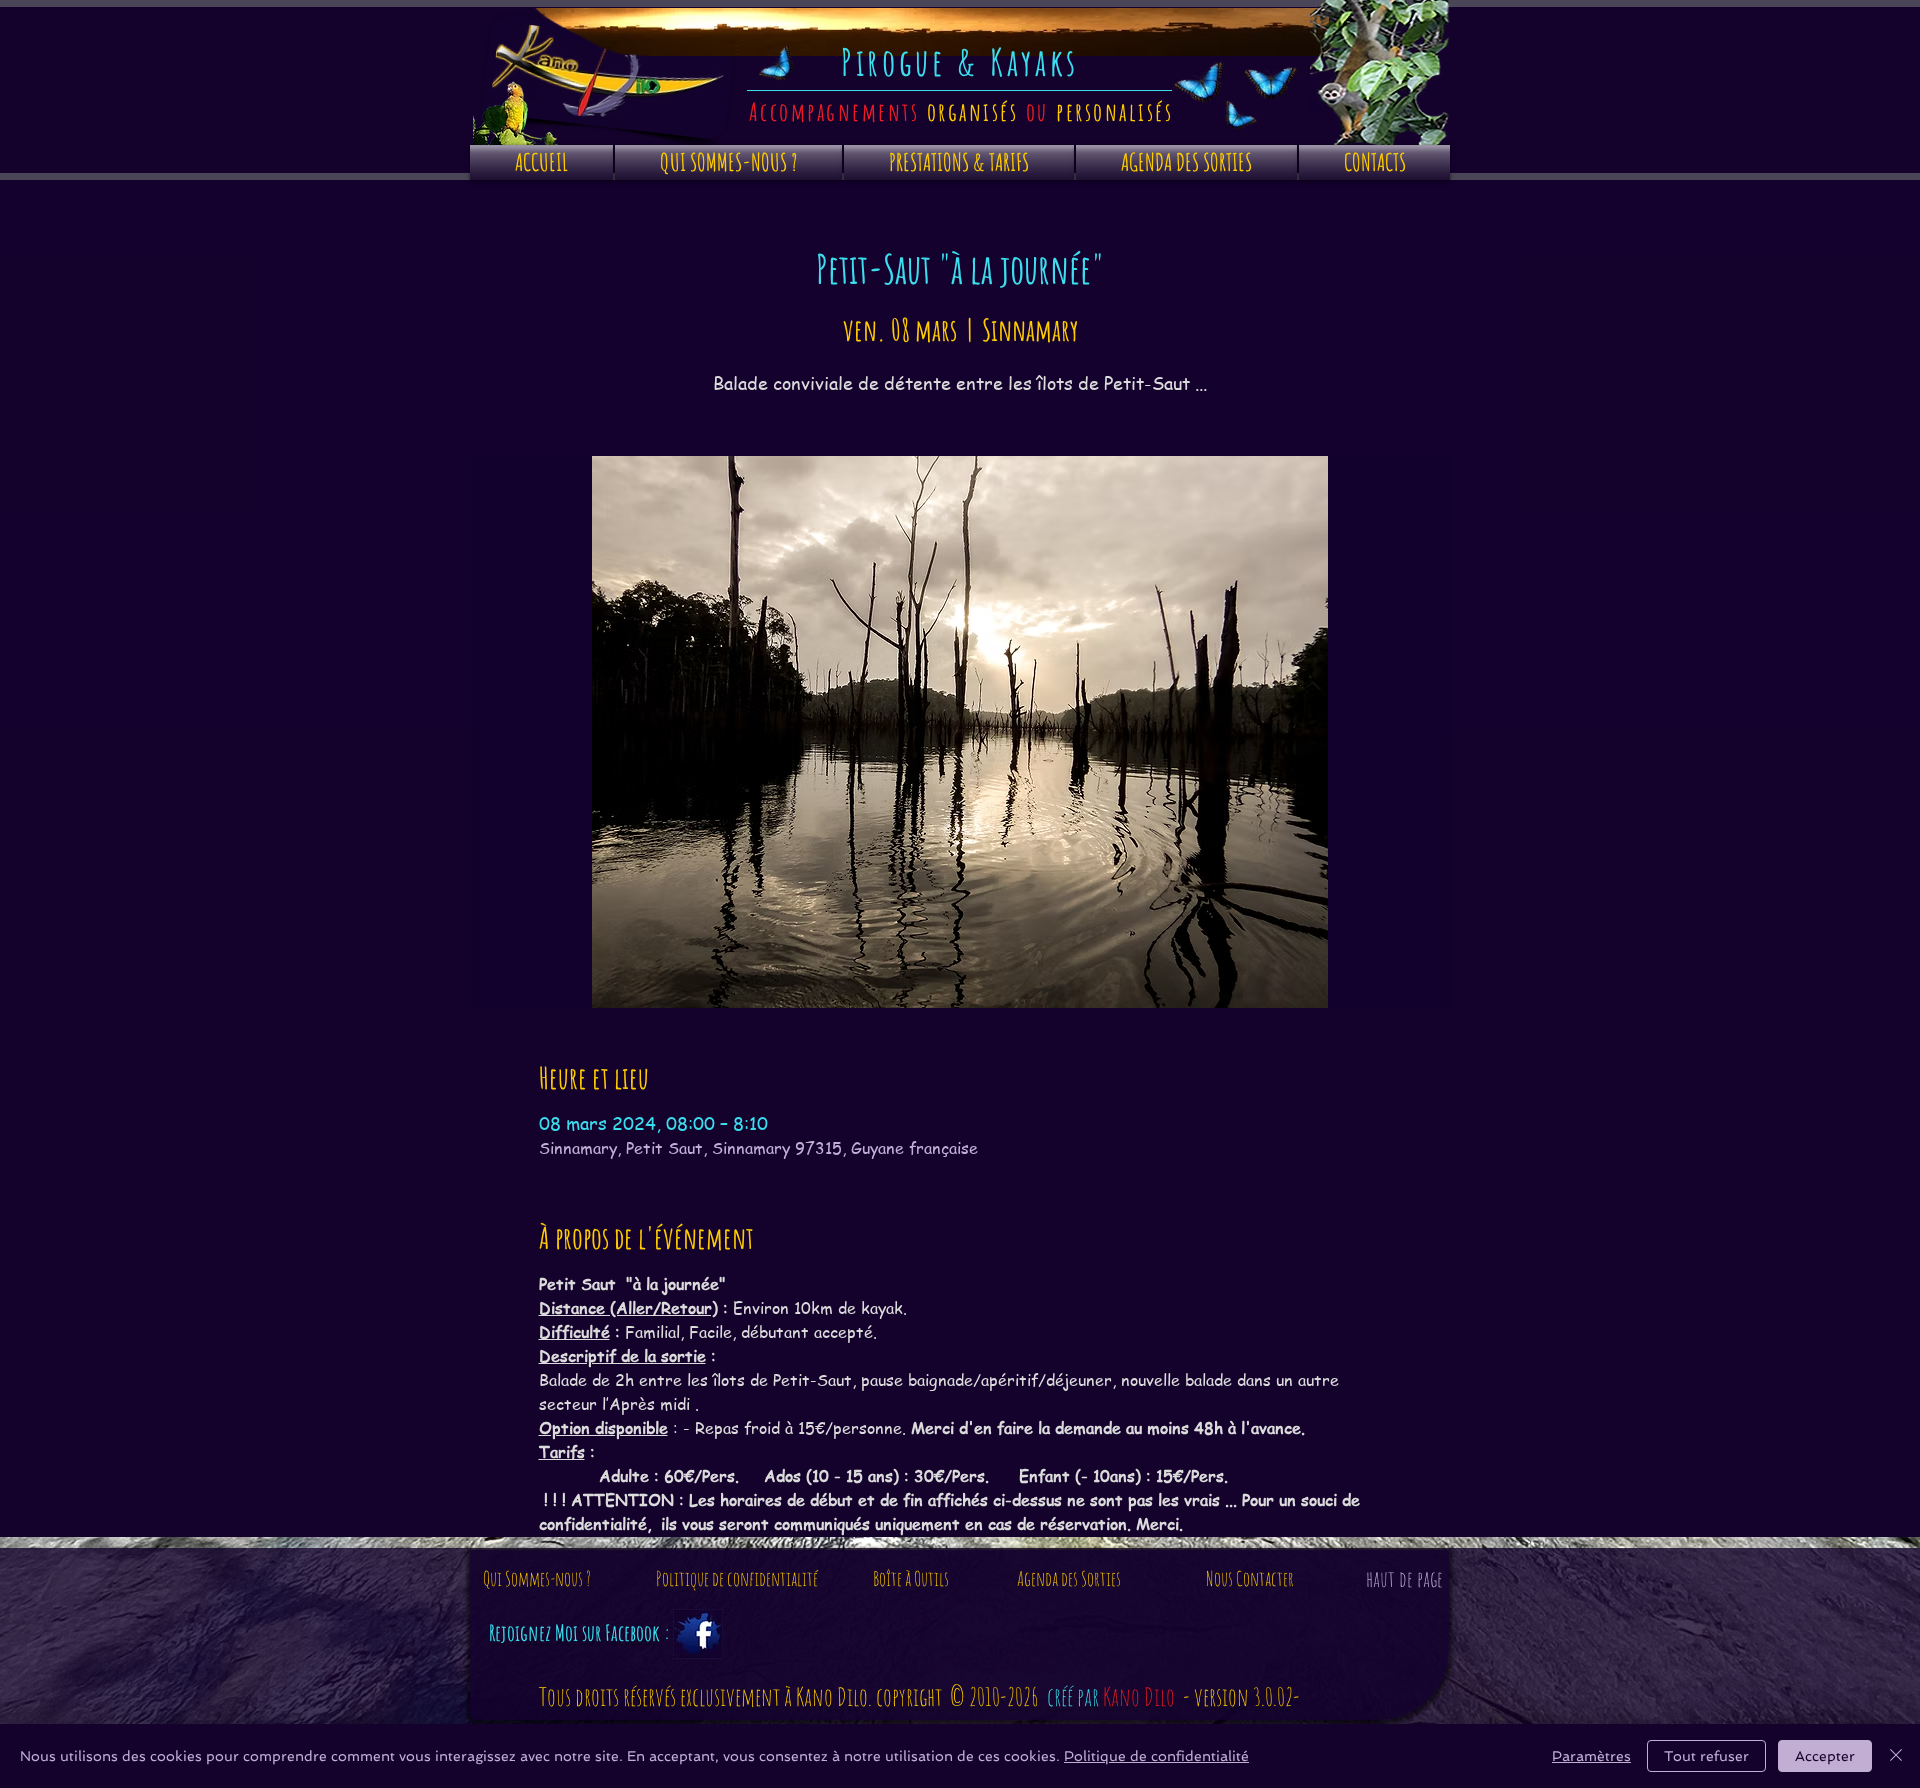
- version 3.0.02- (1241, 1696)
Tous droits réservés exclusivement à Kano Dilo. (707, 1696)
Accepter (1825, 1756)
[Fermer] (1896, 1756)
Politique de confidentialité (1156, 1756)
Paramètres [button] (1591, 1756)
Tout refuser (1706, 1756)
